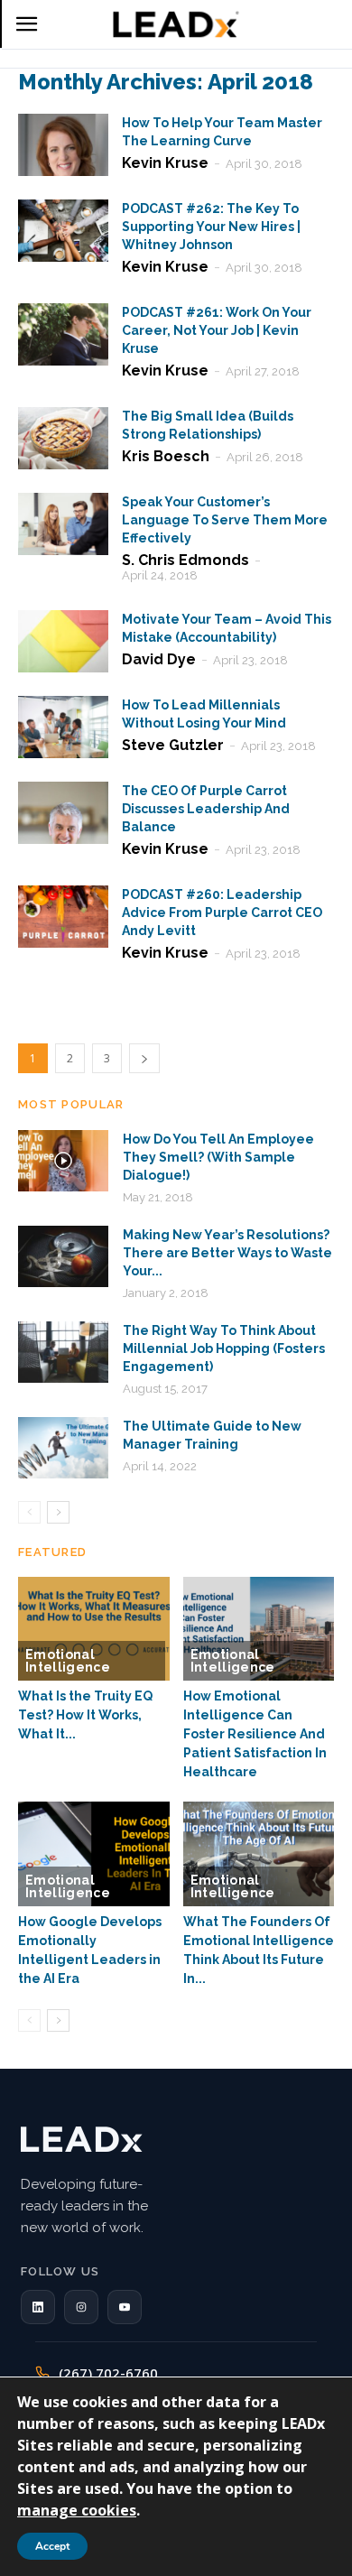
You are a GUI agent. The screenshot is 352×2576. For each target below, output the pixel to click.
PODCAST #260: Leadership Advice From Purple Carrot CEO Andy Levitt (222, 913)
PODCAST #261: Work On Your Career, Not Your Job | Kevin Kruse (217, 330)
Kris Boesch (166, 456)
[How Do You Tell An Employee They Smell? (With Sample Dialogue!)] (63, 1161)
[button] (38, 2307)
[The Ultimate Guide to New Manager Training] (63, 1448)
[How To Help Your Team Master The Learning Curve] (63, 145)
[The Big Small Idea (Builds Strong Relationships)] (63, 438)
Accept (52, 2546)
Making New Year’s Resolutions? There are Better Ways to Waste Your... (227, 1253)
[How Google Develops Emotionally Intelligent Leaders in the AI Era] (94, 1853)
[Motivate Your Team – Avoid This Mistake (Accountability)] (63, 641)
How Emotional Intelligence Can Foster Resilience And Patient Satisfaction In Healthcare (255, 1734)
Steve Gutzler (173, 745)
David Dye (159, 659)
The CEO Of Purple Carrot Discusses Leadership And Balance (206, 809)
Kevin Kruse (165, 163)
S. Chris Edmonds (185, 560)
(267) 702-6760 (108, 2373)
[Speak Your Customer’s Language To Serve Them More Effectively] (63, 524)
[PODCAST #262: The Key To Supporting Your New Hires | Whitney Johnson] (63, 231)
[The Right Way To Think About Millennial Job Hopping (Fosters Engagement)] (63, 1353)
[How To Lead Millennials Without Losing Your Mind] (63, 727)
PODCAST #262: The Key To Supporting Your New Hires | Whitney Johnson (211, 227)
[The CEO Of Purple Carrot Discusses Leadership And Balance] (63, 813)
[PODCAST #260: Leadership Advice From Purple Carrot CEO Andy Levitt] (63, 917)
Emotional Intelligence (68, 1661)
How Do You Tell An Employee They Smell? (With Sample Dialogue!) (218, 1157)
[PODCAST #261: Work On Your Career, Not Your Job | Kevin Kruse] (63, 334)
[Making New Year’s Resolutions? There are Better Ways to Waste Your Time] (63, 1257)
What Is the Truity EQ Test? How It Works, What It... (85, 1715)
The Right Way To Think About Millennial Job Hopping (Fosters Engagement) (224, 1348)
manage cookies (77, 2510)
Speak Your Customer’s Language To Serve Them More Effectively (225, 520)
